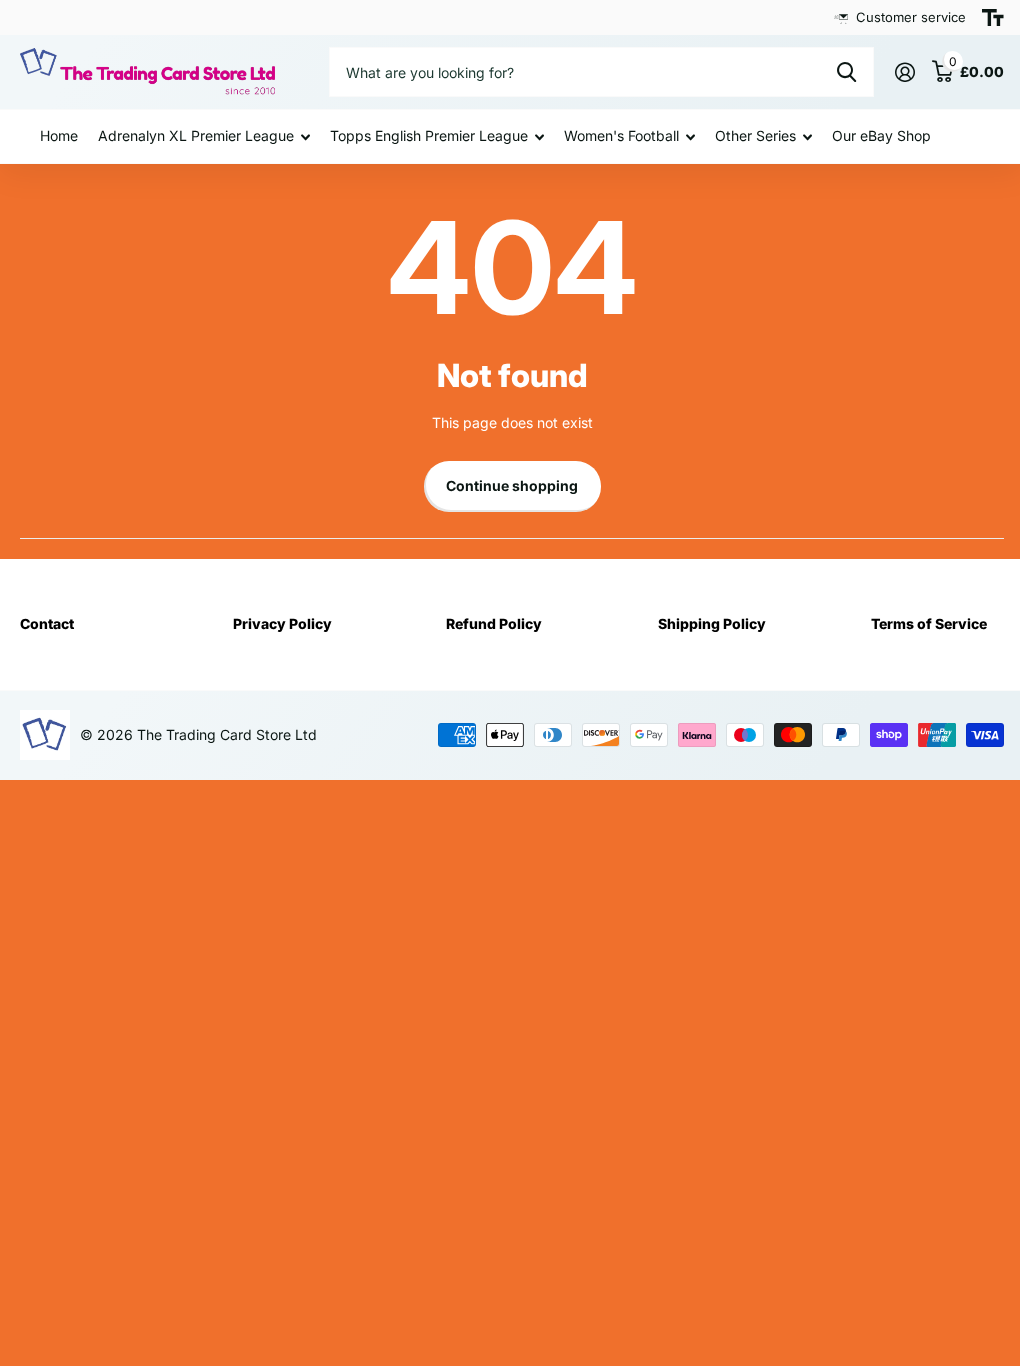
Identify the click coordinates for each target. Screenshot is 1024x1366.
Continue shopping (512, 485)
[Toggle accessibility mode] (993, 18)
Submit (846, 72)
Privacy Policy (282, 623)
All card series (204, 136)
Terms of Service (929, 623)
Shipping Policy (712, 623)
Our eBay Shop (881, 135)
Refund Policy (494, 623)
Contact (47, 623)
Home (59, 135)
